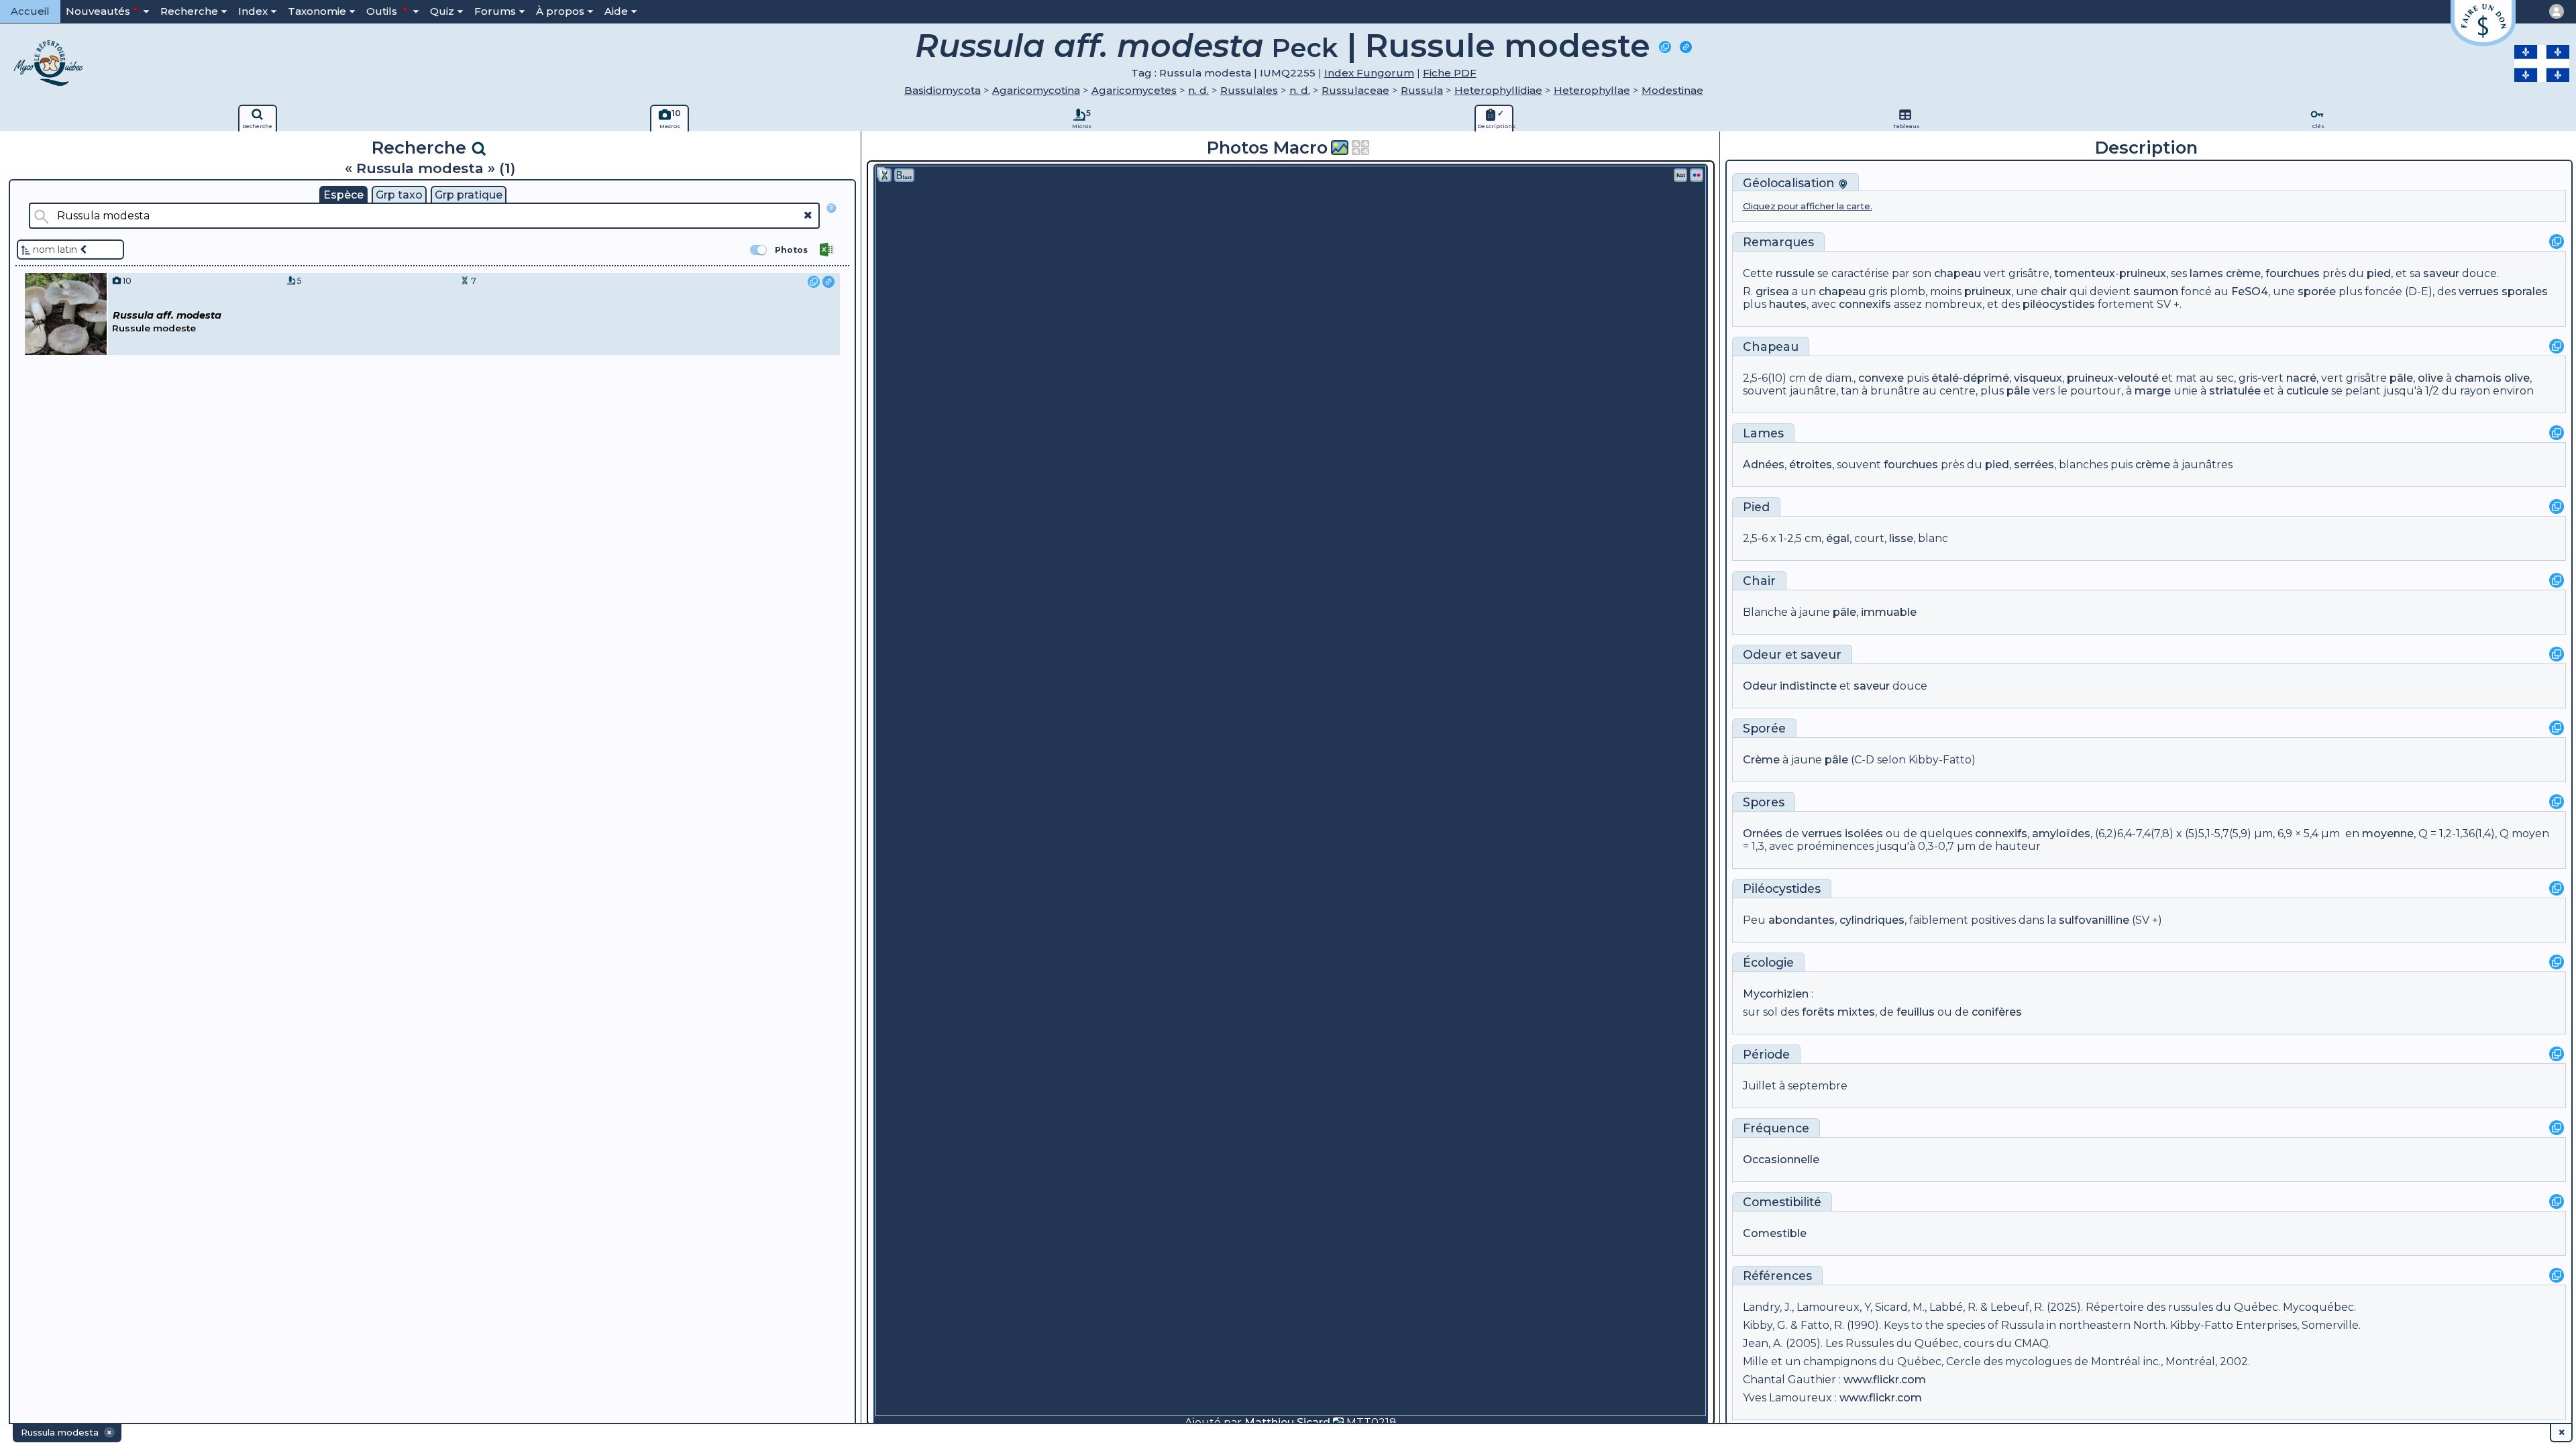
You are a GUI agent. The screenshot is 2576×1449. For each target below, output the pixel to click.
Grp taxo (399, 195)
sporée (2317, 291)
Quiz (442, 11)
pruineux (2143, 273)
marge (2153, 391)
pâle (2401, 378)
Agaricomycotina (1036, 90)
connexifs (1865, 304)
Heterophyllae (1592, 90)
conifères (1997, 1012)
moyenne (2388, 834)
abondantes (1802, 920)
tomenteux (2085, 273)
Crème (1761, 760)
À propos (560, 11)
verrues (2479, 291)
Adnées (1764, 465)
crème (2243, 273)
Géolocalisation (1790, 183)
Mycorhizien (1776, 994)
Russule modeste (1508, 46)
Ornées (1763, 834)
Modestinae (1672, 90)
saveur (2441, 273)
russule (1795, 273)
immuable (1889, 612)
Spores (1764, 802)
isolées (1864, 834)
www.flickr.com (1885, 1380)
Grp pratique (469, 195)
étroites (1811, 465)
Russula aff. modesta (1089, 46)
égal (1838, 538)
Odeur (1762, 654)
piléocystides (2059, 304)
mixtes (1856, 1012)
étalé (1945, 378)
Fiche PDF (1450, 73)
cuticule (2307, 391)
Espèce (343, 195)
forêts (1818, 1012)
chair (2054, 291)
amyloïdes (2061, 834)
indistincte (1808, 686)
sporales (2525, 291)
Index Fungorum (1369, 73)
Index (253, 11)
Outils (383, 11)
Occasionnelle (1781, 1160)
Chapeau (1771, 346)
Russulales (1249, 90)
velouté (2138, 378)
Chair (1759, 581)
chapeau (1957, 273)
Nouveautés (98, 11)
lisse (1901, 538)
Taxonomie (317, 11)
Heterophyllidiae (1498, 90)
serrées (2034, 465)
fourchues (2293, 273)
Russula (1422, 90)
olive (2430, 378)
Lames (1763, 433)
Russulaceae (1355, 90)
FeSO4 (2250, 291)
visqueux (2038, 378)
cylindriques (1872, 920)
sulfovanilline (2094, 920)
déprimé (1986, 378)
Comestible (1775, 1233)
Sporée (1764, 728)
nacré (2301, 378)
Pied (1756, 507)
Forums (495, 11)
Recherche (189, 11)
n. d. (1198, 90)
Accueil (30, 11)
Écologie (1768, 962)
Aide (616, 11)
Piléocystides (1782, 889)
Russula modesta (1205, 73)
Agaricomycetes (1134, 90)
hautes (1788, 304)
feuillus (1916, 1012)
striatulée (2235, 391)
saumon (2156, 291)
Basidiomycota (943, 90)
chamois (2478, 378)
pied (2379, 273)
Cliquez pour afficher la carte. (1808, 206)
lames (2206, 273)
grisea (1772, 291)
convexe (1881, 378)
